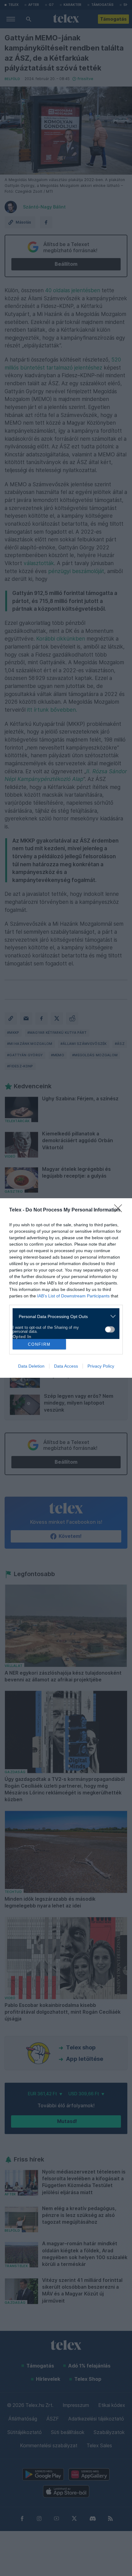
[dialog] (66, 1288)
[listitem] (64, 1316)
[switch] (110, 1329)
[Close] (120, 1210)
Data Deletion (31, 1366)
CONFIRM (39, 1344)
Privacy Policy (101, 1366)
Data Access (66, 1366)
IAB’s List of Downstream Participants (73, 1296)
